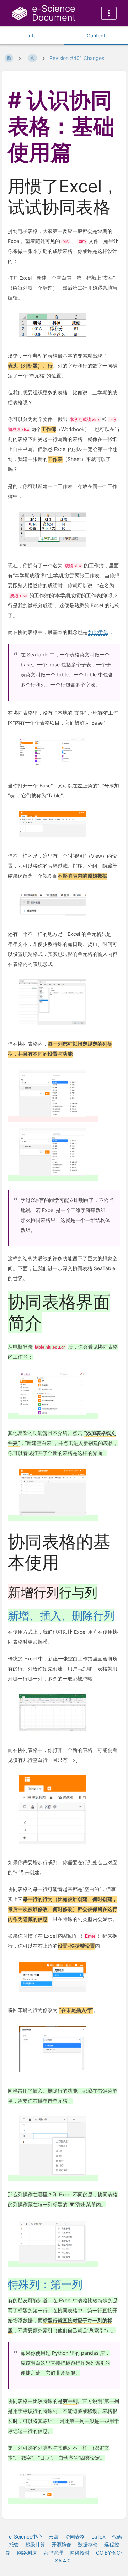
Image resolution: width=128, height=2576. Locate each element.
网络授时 (80, 2553)
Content (96, 36)
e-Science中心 (26, 2537)
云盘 (54, 2537)
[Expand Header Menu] (109, 13)
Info (32, 36)
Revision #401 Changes (77, 58)
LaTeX (98, 2537)
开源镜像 (62, 2544)
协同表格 (75, 2537)
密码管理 (53, 2553)
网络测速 (27, 2553)
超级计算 (35, 2544)
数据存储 (88, 2544)
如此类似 (98, 632)
